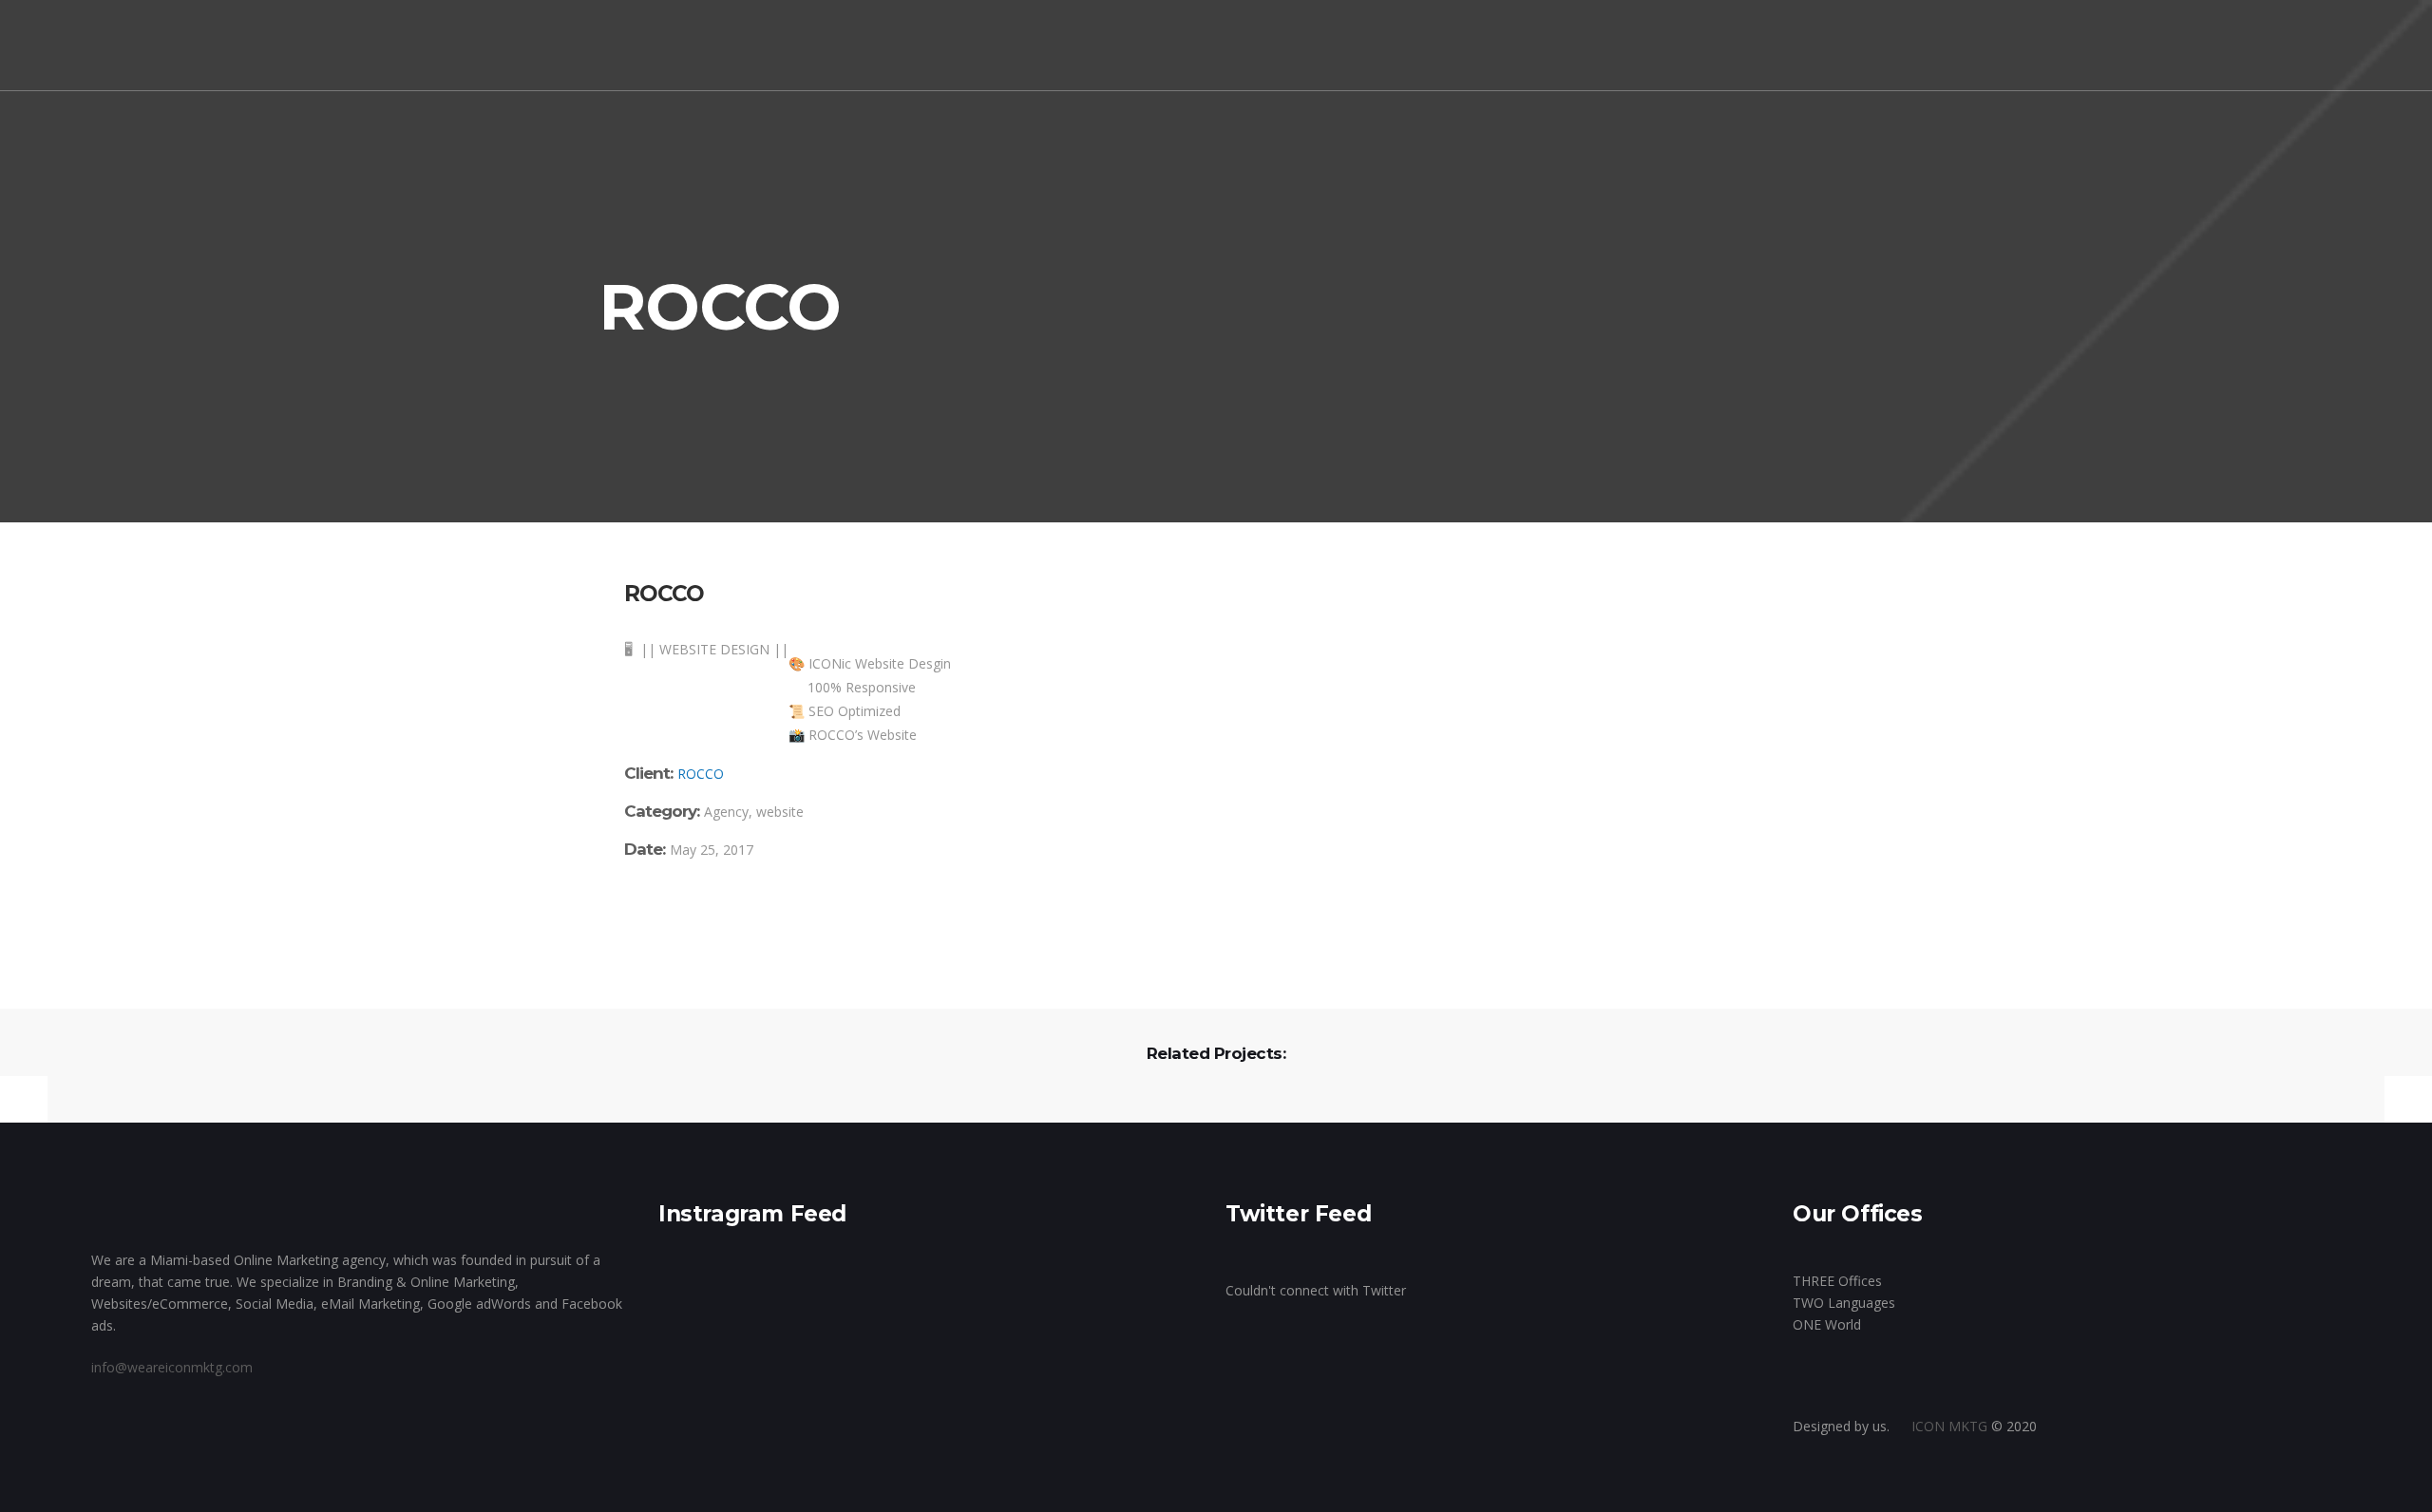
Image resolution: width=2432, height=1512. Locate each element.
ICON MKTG (1949, 1426)
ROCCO (701, 774)
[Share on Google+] (686, 917)
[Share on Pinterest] (741, 917)
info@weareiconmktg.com (172, 1367)
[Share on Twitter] (658, 917)
